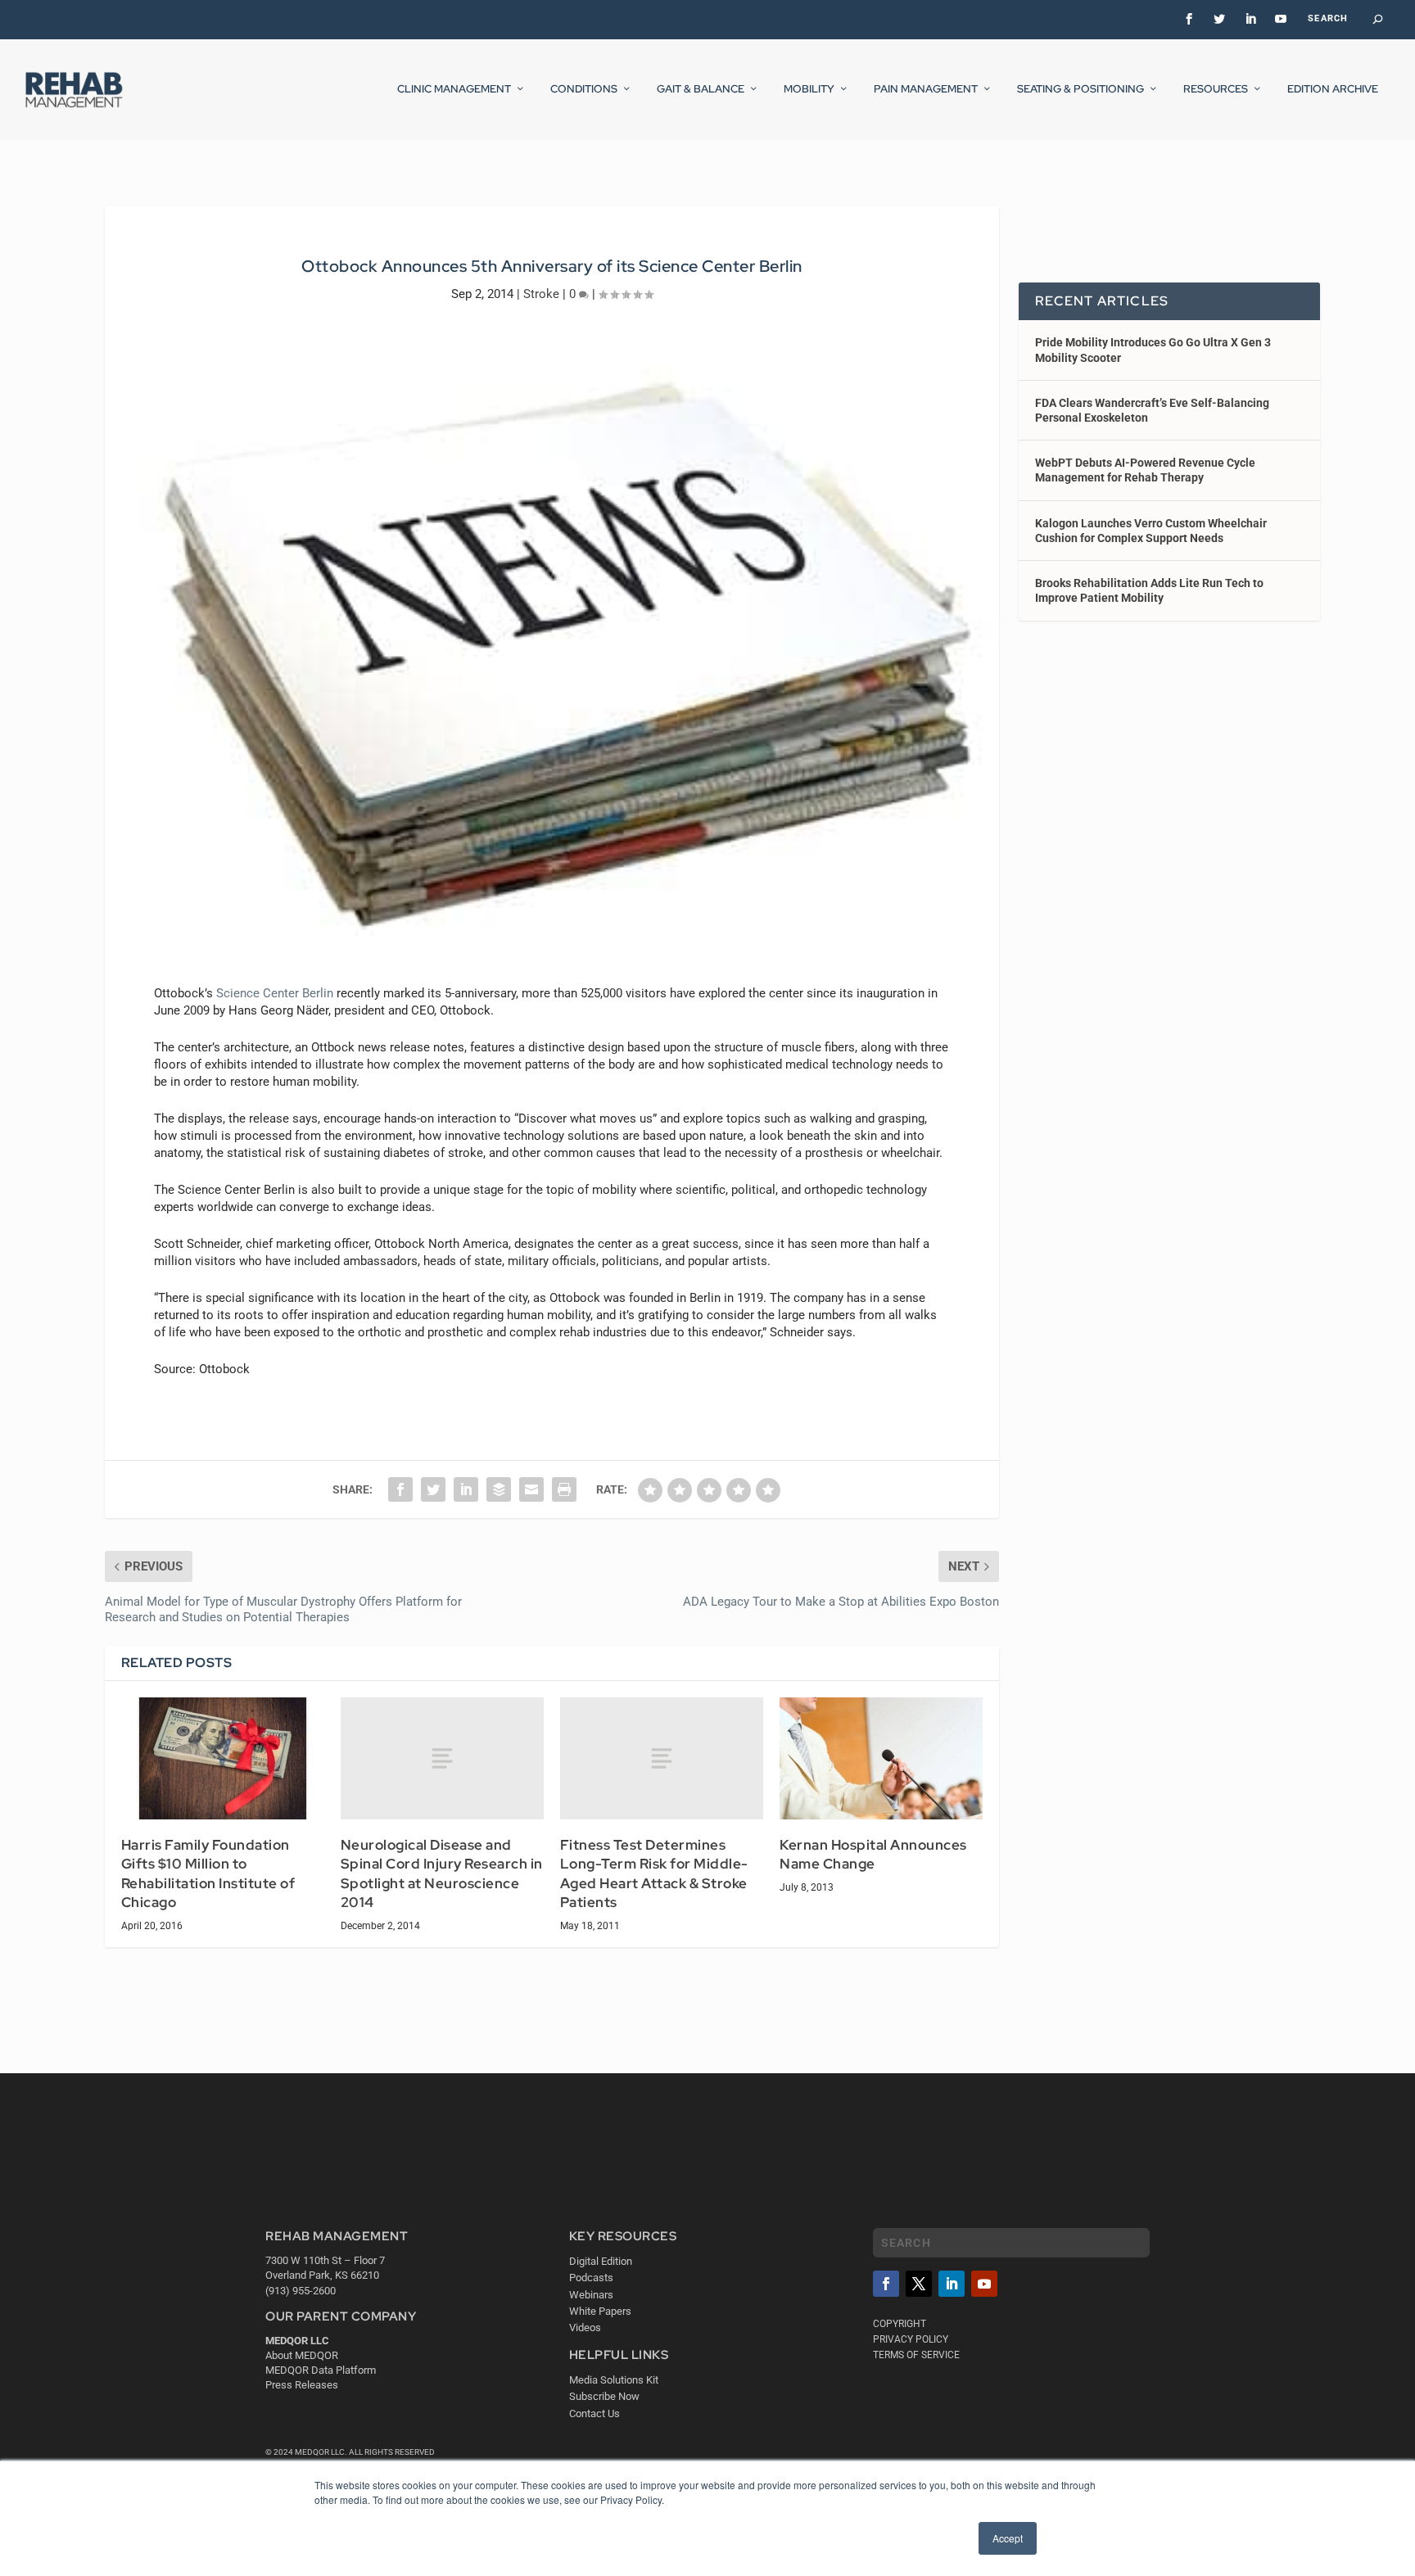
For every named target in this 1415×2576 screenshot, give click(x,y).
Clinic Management (454, 89)
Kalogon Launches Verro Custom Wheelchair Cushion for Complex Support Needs (1151, 531)
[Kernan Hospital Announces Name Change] (881, 1758)
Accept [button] (1008, 2538)
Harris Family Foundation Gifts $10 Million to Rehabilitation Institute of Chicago (208, 1874)
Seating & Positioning (1080, 89)
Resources (1216, 89)
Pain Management (926, 89)
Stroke (541, 294)
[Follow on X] (919, 2284)
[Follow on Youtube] (984, 2284)
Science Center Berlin (275, 993)
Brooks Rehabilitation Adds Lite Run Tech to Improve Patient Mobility (1149, 590)
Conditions (584, 89)
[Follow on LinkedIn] (952, 2284)
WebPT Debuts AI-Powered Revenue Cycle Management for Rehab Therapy (1145, 470)
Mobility (809, 89)
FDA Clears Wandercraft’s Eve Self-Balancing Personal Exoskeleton (1152, 410)
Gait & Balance (701, 89)
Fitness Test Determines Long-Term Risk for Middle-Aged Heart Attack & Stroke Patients (654, 1874)
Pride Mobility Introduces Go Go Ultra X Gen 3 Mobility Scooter (1153, 350)
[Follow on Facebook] (886, 2284)
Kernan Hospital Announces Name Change (873, 1855)
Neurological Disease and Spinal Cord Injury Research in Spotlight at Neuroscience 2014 (442, 1874)
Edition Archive (1333, 89)
